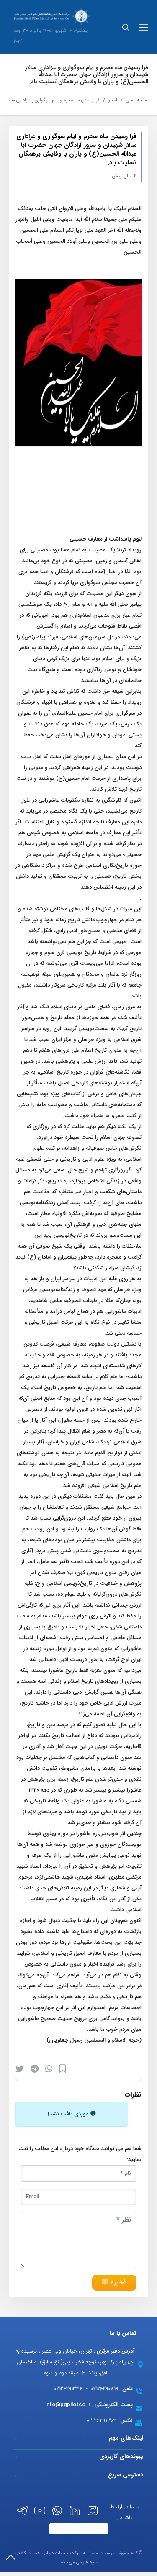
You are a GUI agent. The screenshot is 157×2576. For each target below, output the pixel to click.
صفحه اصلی (137, 100)
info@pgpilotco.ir (68, 2405)
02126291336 (68, 2389)
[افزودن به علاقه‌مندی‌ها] (63, 2069)
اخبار (113, 100)
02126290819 (104, 2389)
